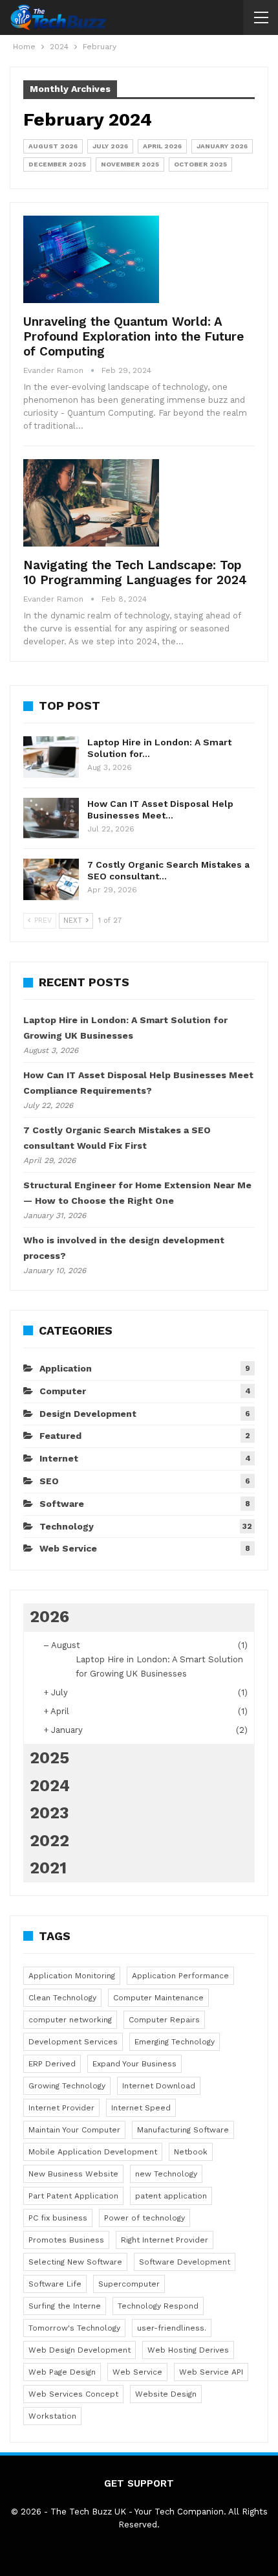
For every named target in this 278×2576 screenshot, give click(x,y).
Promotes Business (66, 2240)
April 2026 (162, 146)
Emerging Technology (175, 2042)
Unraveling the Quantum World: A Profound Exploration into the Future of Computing (134, 336)
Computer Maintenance (158, 1998)
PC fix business (58, 2218)
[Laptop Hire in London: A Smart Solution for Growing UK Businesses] (51, 757)
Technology (67, 1526)
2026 (49, 1617)
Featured (60, 1436)
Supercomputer (129, 2284)
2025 (49, 1758)
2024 (50, 1786)
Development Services (73, 2042)
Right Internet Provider (165, 2240)
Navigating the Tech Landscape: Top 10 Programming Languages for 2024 (135, 572)
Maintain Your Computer (74, 2130)
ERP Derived (52, 2064)
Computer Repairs (164, 2020)
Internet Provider (61, 2108)
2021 (48, 1868)
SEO (49, 1481)
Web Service (68, 1548)
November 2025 (130, 164)
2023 (49, 1813)
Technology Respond (158, 2306)
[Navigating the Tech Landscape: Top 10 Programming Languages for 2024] (91, 503)
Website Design (166, 2394)
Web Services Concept (73, 2394)
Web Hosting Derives (188, 2350)
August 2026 (53, 146)
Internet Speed (141, 2108)
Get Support (139, 2483)
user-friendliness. (172, 2328)
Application (66, 1368)
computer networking (70, 2020)
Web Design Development (80, 2350)
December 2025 (57, 164)
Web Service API (211, 2372)
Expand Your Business (134, 2064)
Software (62, 1504)
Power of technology (144, 2218)
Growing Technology (67, 2086)
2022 (49, 1841)
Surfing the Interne (65, 2306)
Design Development (88, 1414)
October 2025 (200, 164)
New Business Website (73, 2174)
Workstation (52, 2416)
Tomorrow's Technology (74, 2328)
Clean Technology (62, 1998)
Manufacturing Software (183, 2130)
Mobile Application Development (93, 2152)
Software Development (185, 2262)
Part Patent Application (73, 2196)
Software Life (55, 2284)
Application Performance (180, 1976)
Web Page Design (62, 2372)
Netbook (191, 2152)
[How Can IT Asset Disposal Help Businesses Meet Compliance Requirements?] (51, 819)
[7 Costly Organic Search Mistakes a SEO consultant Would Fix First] (51, 879)
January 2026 (222, 146)
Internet (59, 1458)
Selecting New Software (75, 2262)
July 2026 (110, 146)
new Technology (166, 2174)
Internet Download (159, 2086)
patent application (171, 2196)
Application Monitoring (72, 1976)
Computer (63, 1391)
